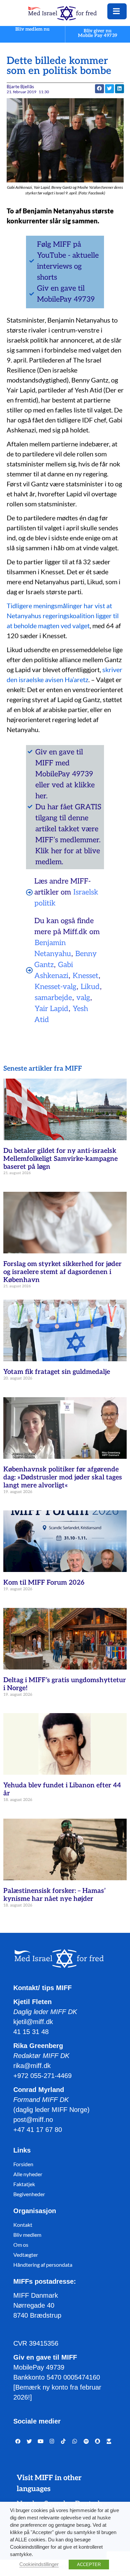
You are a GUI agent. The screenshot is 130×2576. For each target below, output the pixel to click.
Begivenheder (29, 2194)
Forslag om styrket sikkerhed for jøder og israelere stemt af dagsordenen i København (62, 1272)
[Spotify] (86, 2442)
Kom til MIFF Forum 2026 (44, 1583)
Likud (90, 987)
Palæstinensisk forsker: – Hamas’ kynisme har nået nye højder (54, 1895)
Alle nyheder (28, 2174)
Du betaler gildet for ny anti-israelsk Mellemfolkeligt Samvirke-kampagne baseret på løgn (60, 1159)
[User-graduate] (109, 2442)
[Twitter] (29, 2442)
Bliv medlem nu (32, 29)
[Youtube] (41, 2442)
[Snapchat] (98, 2442)
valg (83, 998)
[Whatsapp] (75, 2442)
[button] (109, 89)
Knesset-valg (55, 987)
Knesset (85, 976)
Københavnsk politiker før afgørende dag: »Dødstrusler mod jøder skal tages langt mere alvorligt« (63, 1477)
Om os (21, 2245)
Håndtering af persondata (43, 2265)
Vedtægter (26, 2255)
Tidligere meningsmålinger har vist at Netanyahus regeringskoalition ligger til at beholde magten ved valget (63, 616)
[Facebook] (18, 2442)
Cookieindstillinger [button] (39, 2564)
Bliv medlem (27, 2235)
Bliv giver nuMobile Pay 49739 (98, 33)
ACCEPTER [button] (89, 2565)
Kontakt (23, 2225)
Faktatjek (24, 2184)
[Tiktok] (63, 2442)
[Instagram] (52, 2442)
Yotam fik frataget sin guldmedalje (57, 1372)
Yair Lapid (51, 1009)
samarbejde (53, 998)
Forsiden (23, 2164)
